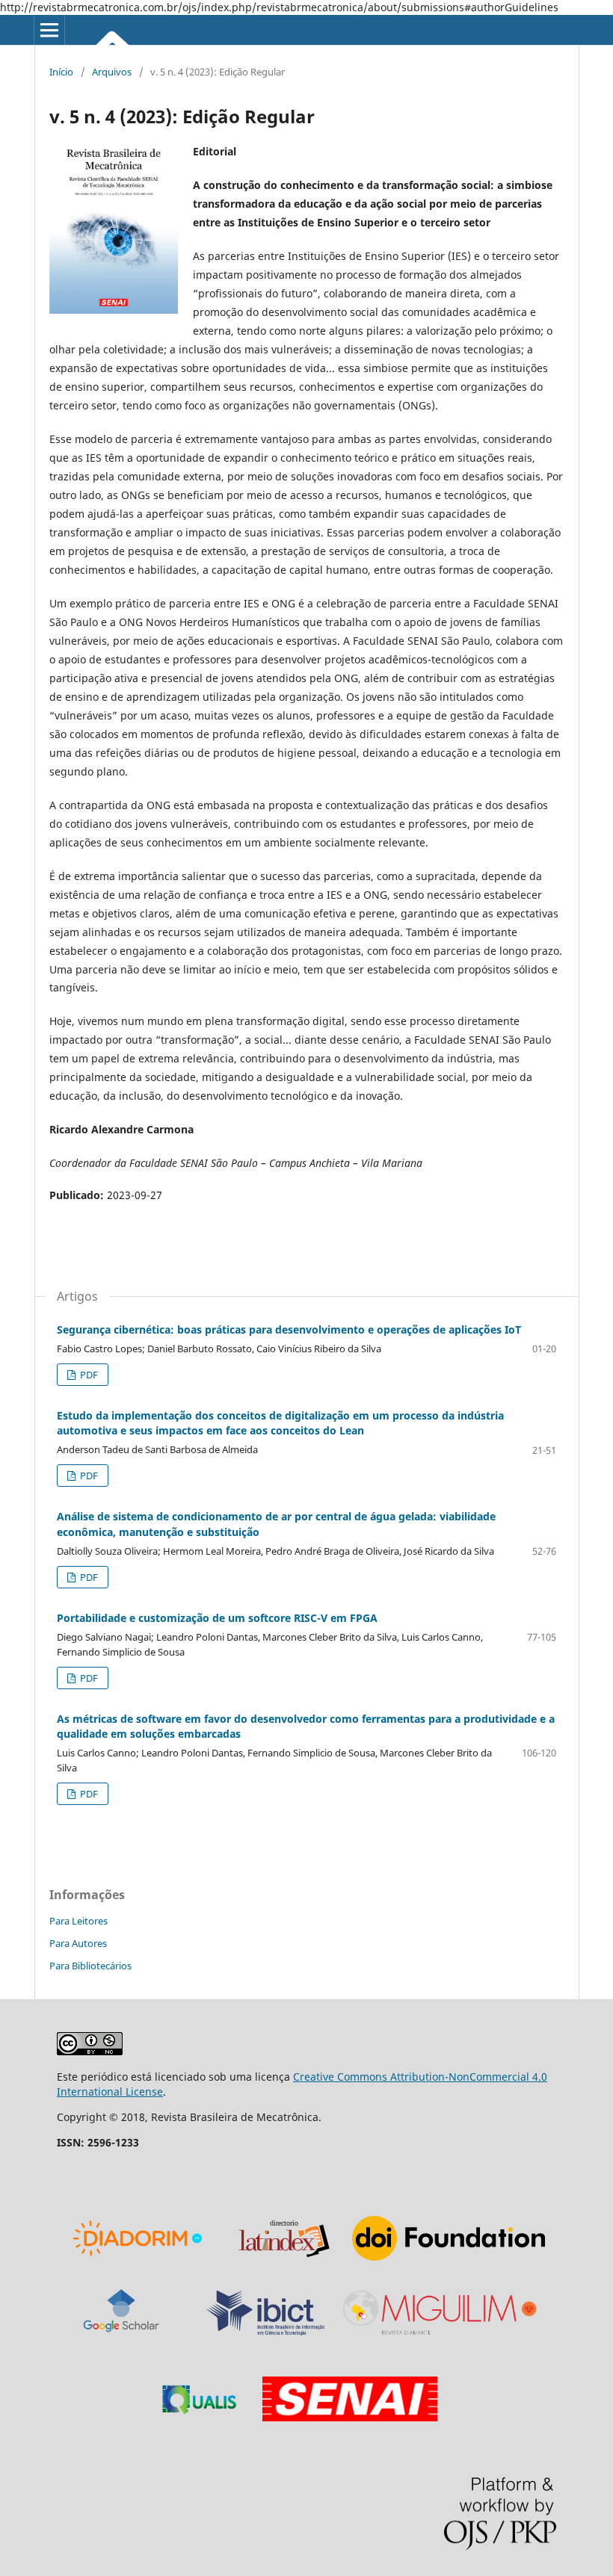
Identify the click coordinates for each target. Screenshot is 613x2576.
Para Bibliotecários (90, 1966)
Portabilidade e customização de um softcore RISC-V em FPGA (217, 1618)
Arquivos (112, 72)
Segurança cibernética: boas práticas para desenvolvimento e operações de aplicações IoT (289, 1329)
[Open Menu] (49, 30)
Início (61, 72)
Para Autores (78, 1943)
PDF (88, 1375)
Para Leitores (78, 1921)
